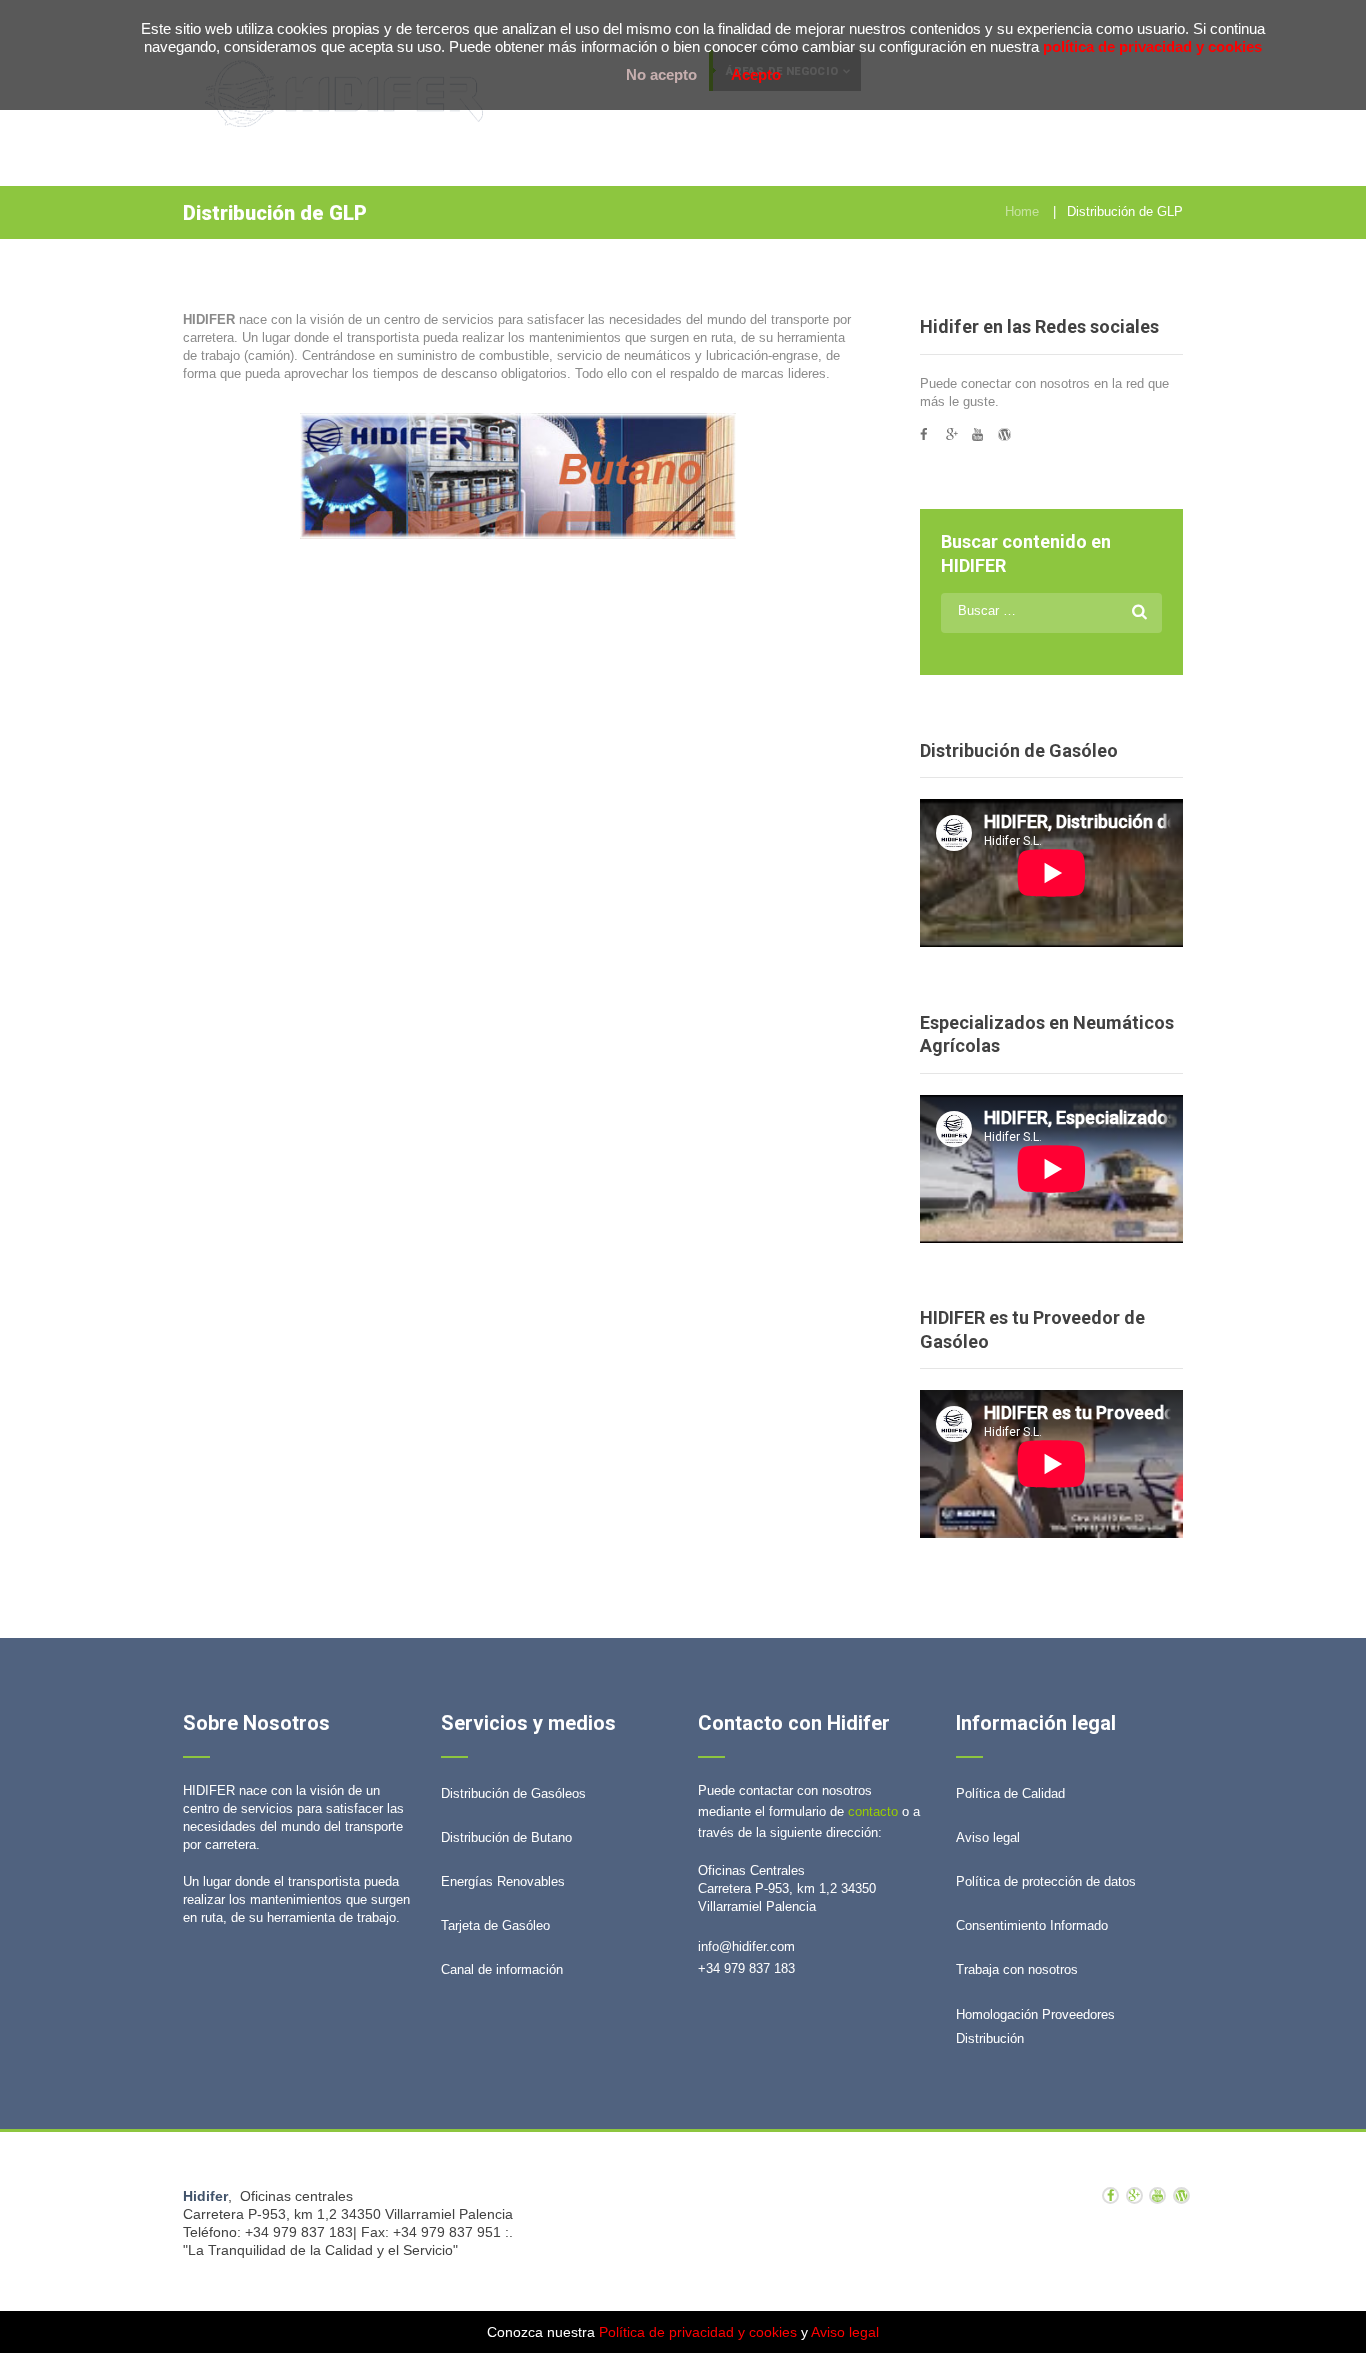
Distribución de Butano (506, 1837)
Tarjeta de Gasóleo (495, 1925)
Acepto (756, 74)
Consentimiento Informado (1032, 1925)
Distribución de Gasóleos (513, 1793)
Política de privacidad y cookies (698, 2332)
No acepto (661, 74)
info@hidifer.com (746, 1946)
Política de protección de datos (1046, 1881)
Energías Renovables (503, 1881)
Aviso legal (988, 1837)
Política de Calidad (1010, 1793)
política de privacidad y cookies (1152, 46)
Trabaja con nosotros (1017, 1969)
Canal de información (502, 1969)
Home (1022, 211)
